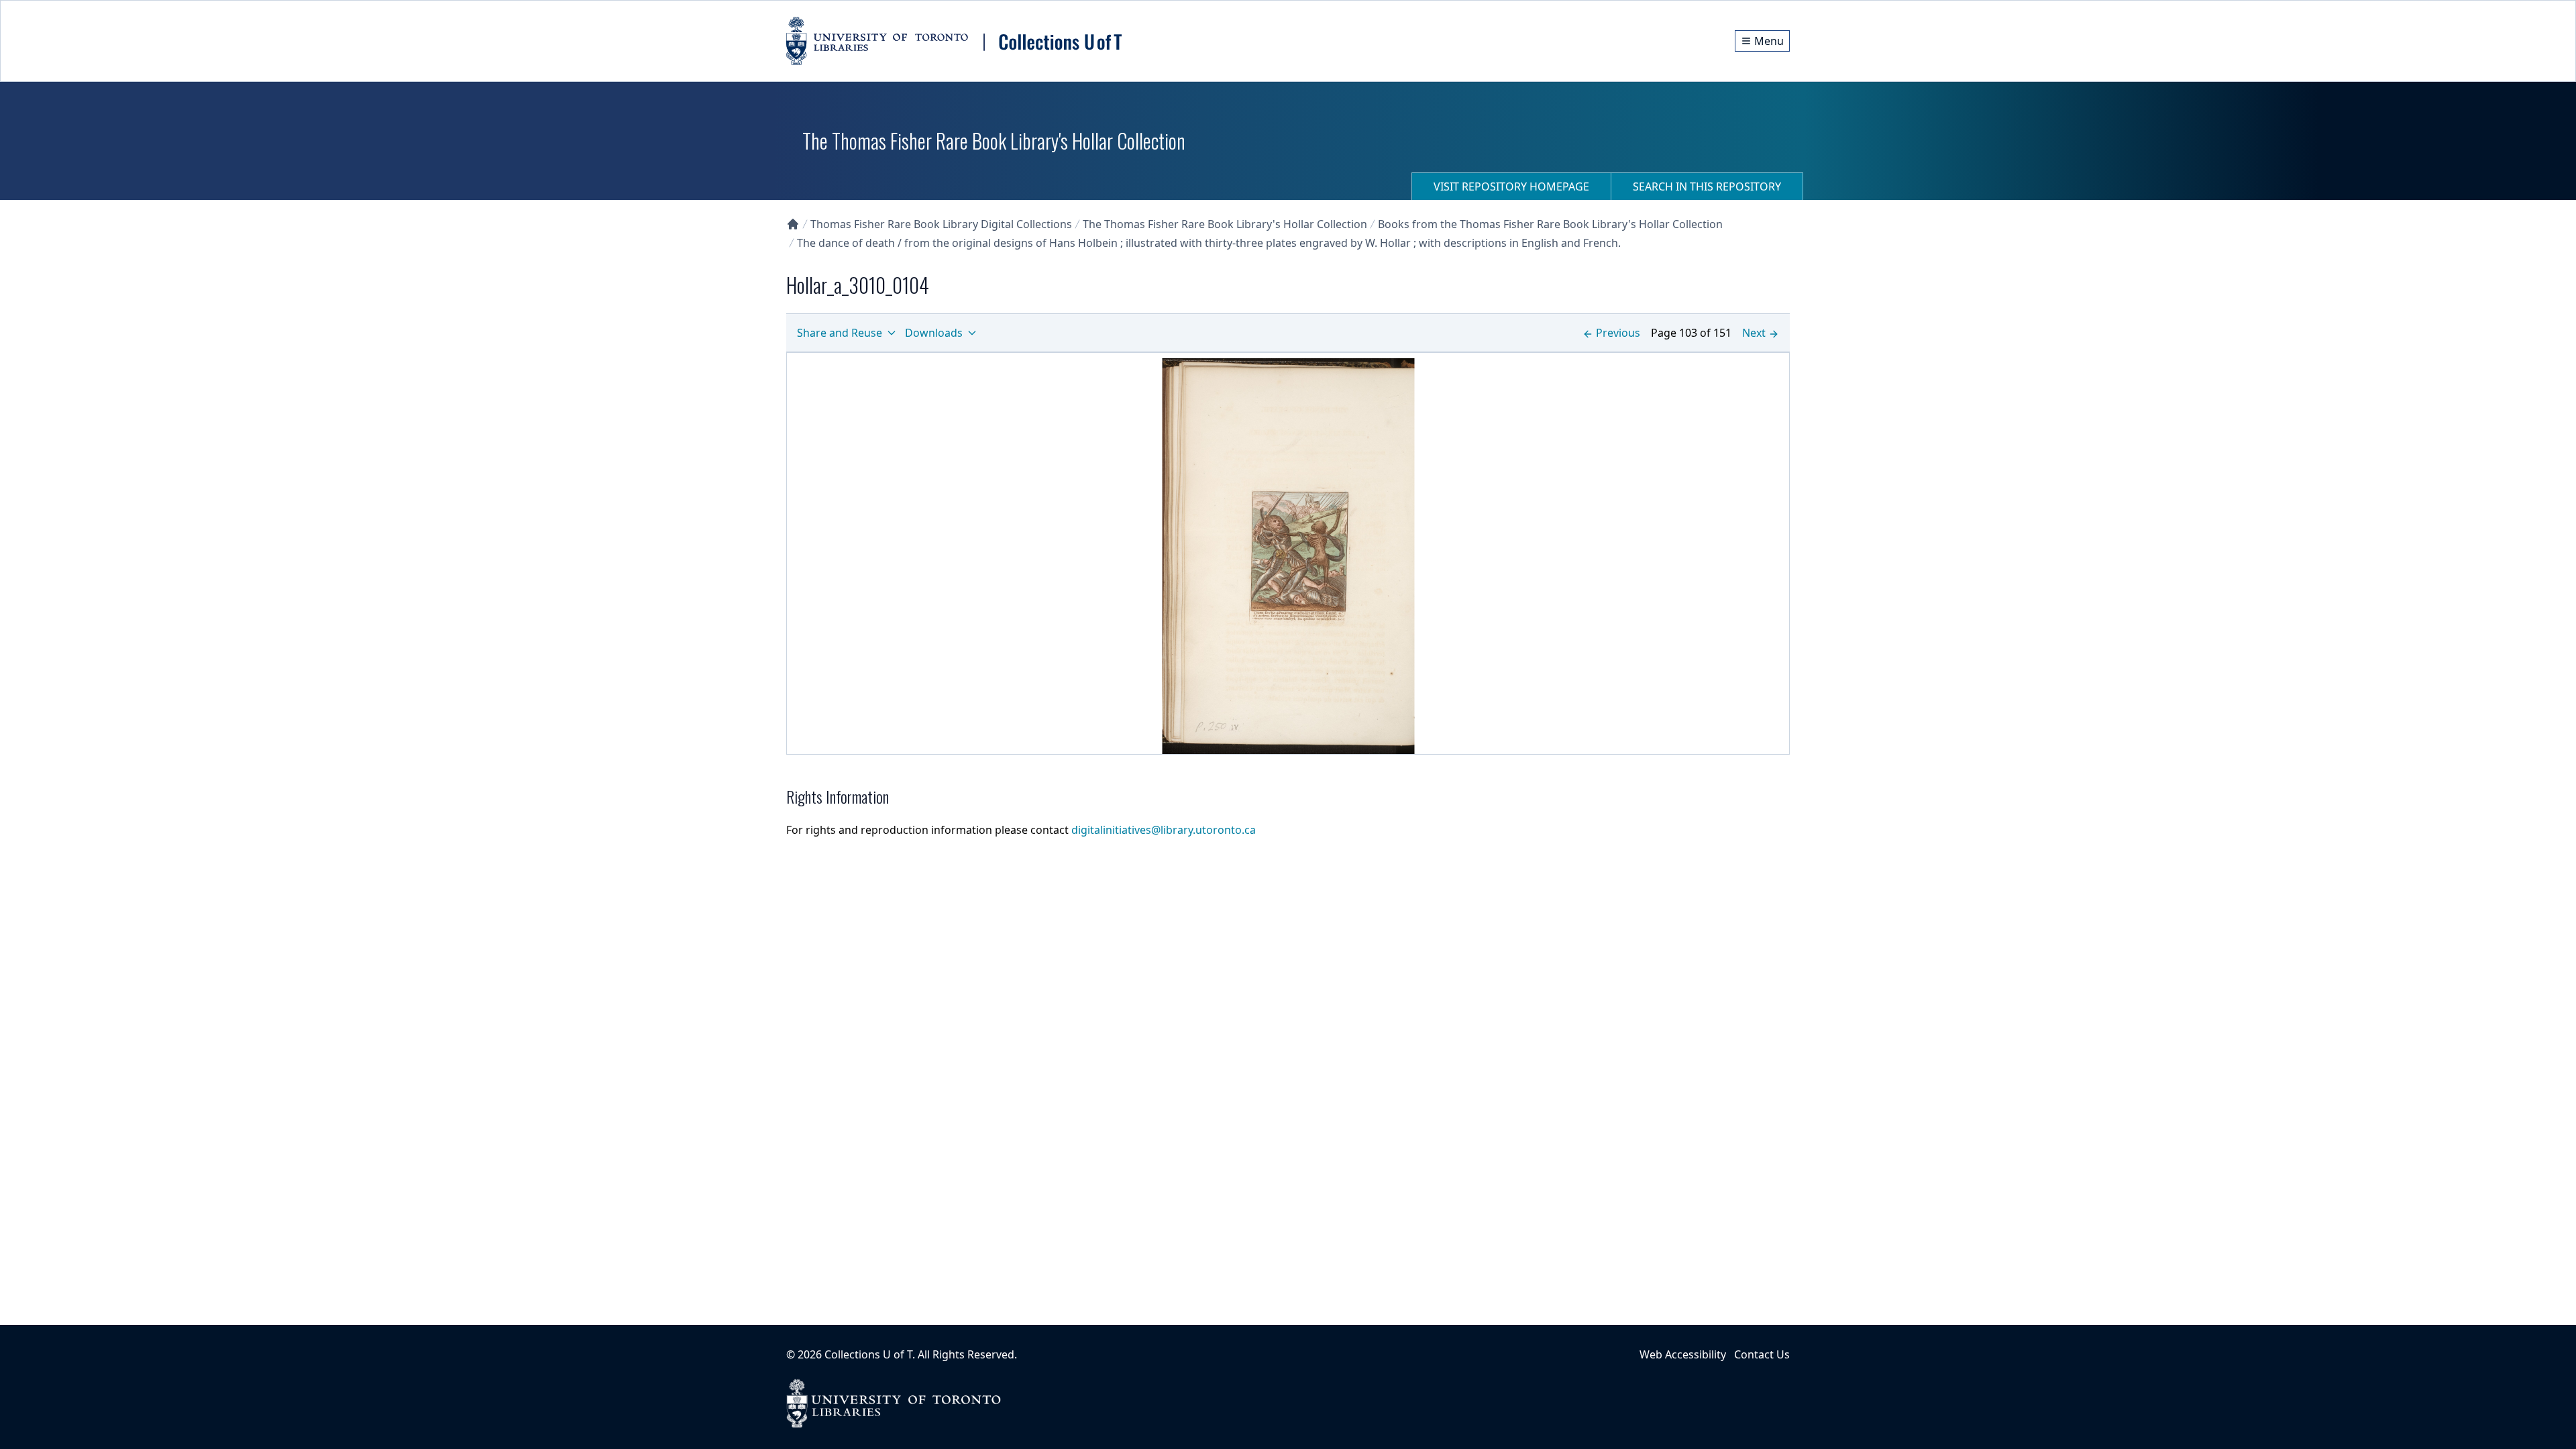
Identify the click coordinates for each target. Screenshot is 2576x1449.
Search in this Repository (1707, 186)
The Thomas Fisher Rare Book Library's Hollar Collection (1225, 224)
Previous (1618, 333)
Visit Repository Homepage (1511, 186)
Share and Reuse (840, 333)
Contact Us (1762, 1354)
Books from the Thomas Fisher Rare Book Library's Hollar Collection (1550, 224)
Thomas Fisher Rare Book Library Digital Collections (941, 224)
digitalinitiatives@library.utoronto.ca (1164, 830)
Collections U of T (868, 1354)
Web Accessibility (1683, 1354)
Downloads (934, 333)
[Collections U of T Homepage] (793, 224)
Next (1754, 333)
